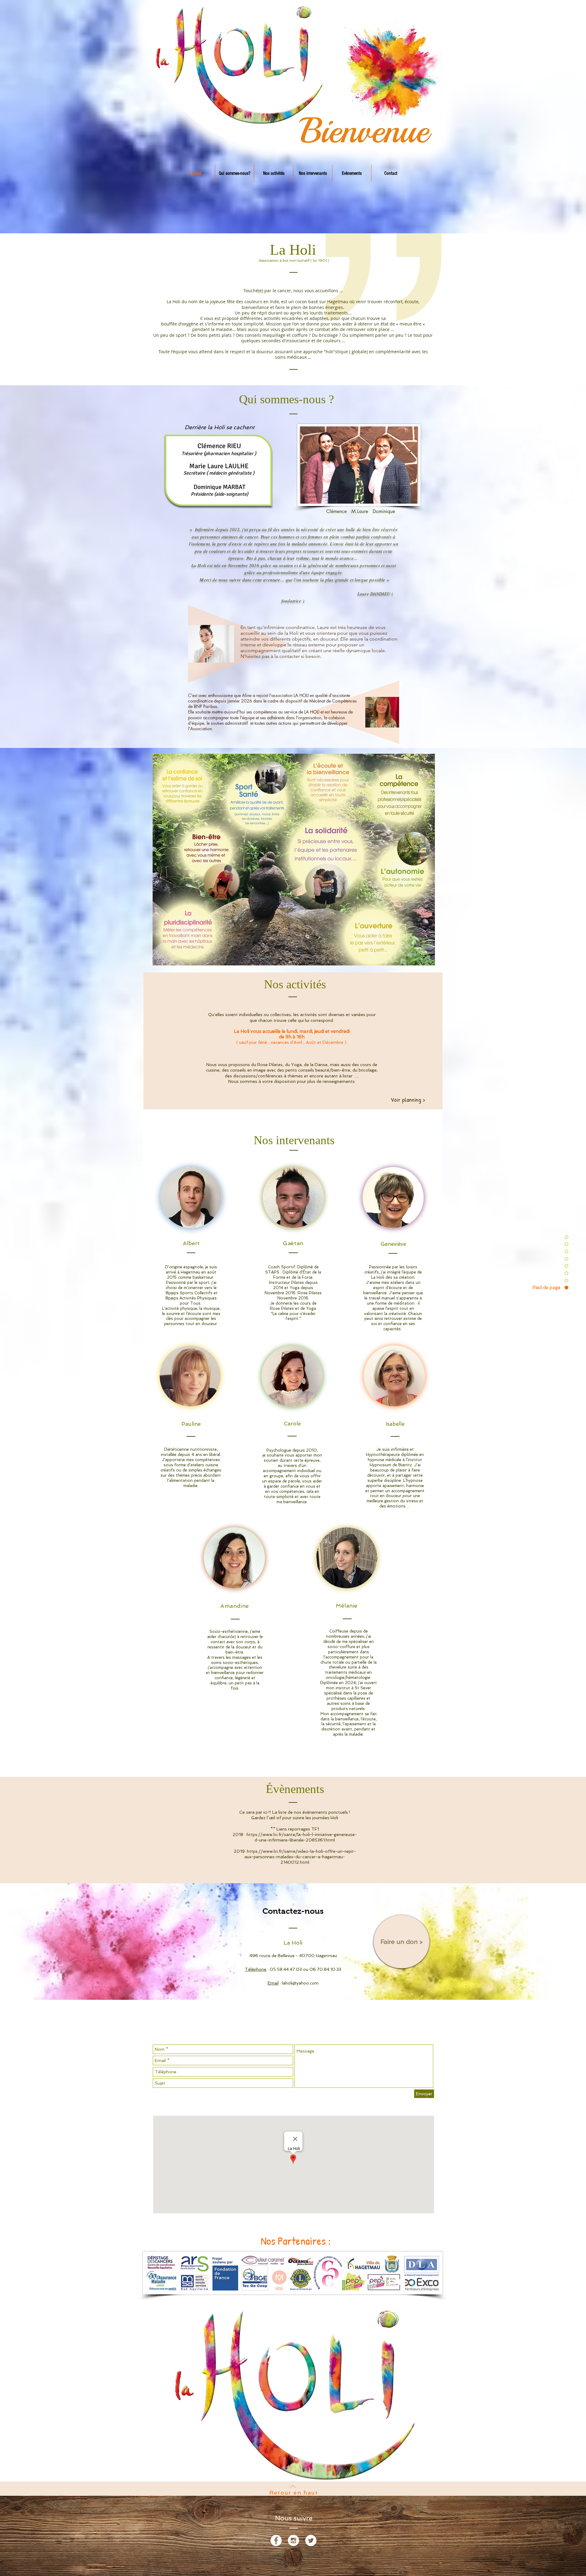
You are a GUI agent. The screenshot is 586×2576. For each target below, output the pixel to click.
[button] (294, 860)
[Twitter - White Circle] (311, 2540)
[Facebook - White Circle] (276, 2540)
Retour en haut (293, 2493)
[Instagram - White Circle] (293, 2540)
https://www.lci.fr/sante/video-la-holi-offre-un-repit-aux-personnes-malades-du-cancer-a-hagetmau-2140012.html (300, 1857)
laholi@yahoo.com (300, 1983)
